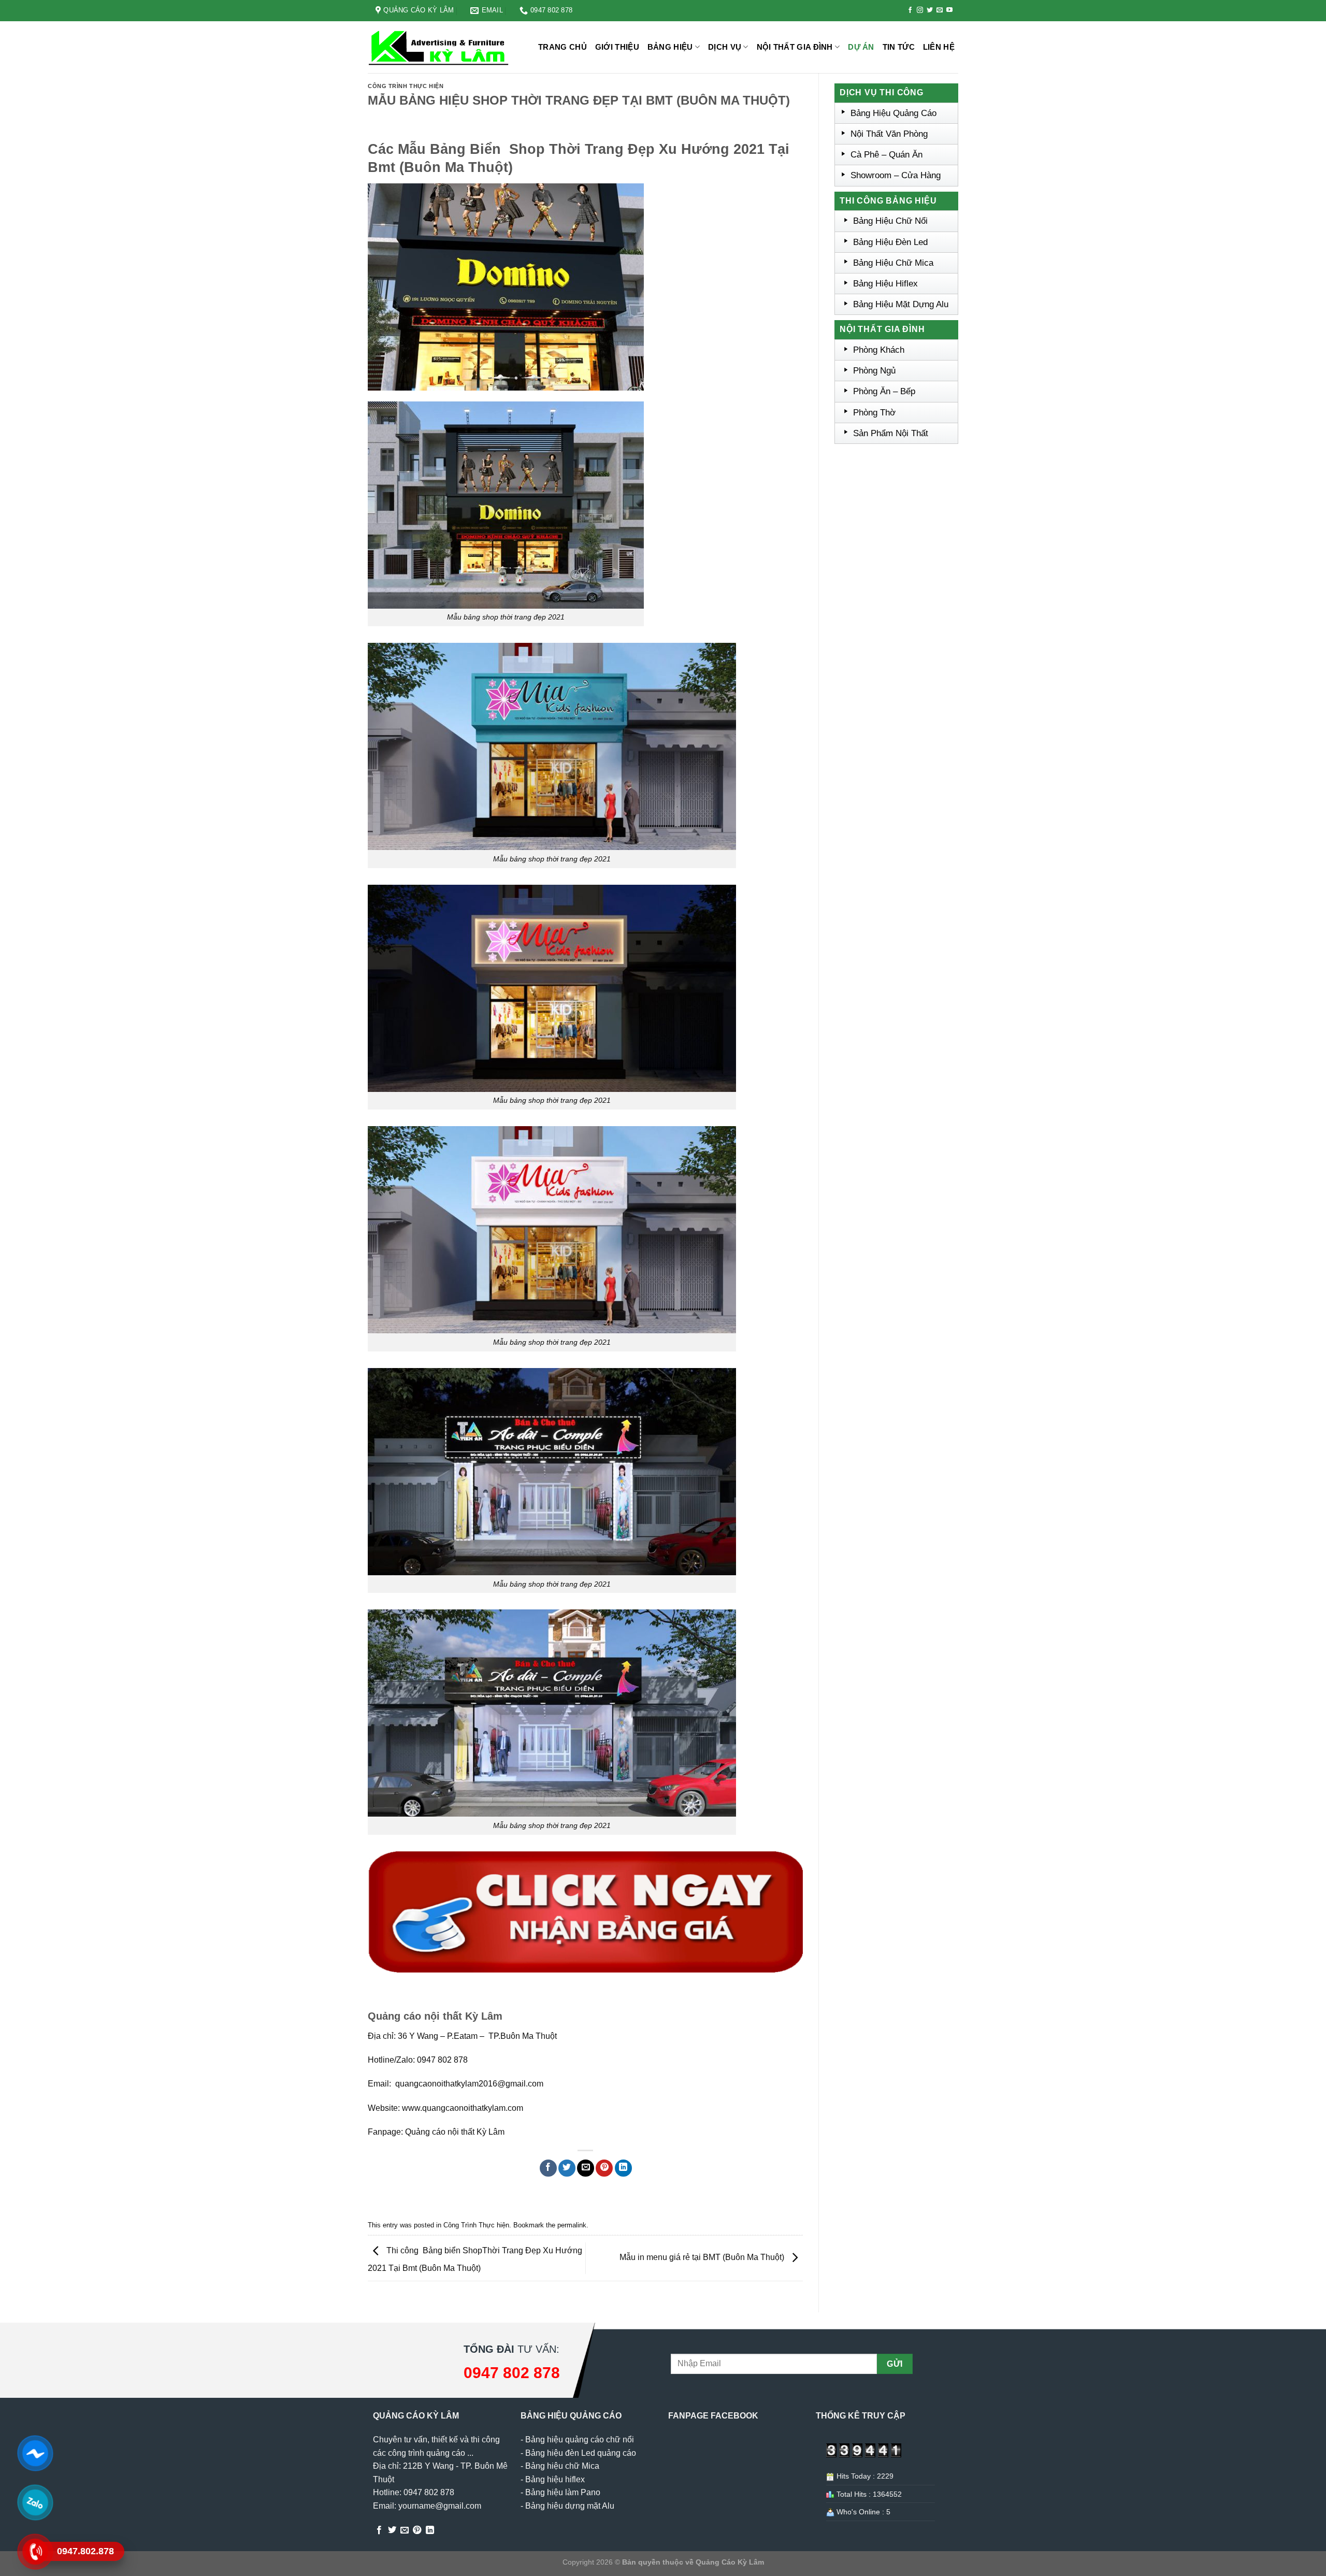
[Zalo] (35, 2502)
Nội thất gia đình (795, 47)
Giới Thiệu (617, 47)
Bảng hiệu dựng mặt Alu (570, 2506)
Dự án (861, 47)
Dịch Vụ (725, 47)
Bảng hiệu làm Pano (563, 2492)
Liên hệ (939, 47)
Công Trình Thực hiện (406, 86)
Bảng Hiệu (670, 47)
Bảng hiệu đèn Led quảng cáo (581, 2453)
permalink (572, 2225)
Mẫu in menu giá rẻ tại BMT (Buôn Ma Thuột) (703, 2258)
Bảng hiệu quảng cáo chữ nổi (580, 2440)
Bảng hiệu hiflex (555, 2479)
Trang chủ (563, 47)
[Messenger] (35, 2453)
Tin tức (899, 47)
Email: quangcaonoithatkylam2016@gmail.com (456, 2084)
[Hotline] (35, 2551)
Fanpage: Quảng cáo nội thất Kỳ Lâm (436, 2132)
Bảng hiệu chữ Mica (562, 2466)
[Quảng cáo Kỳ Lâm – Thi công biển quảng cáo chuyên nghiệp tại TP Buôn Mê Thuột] (440, 47)
